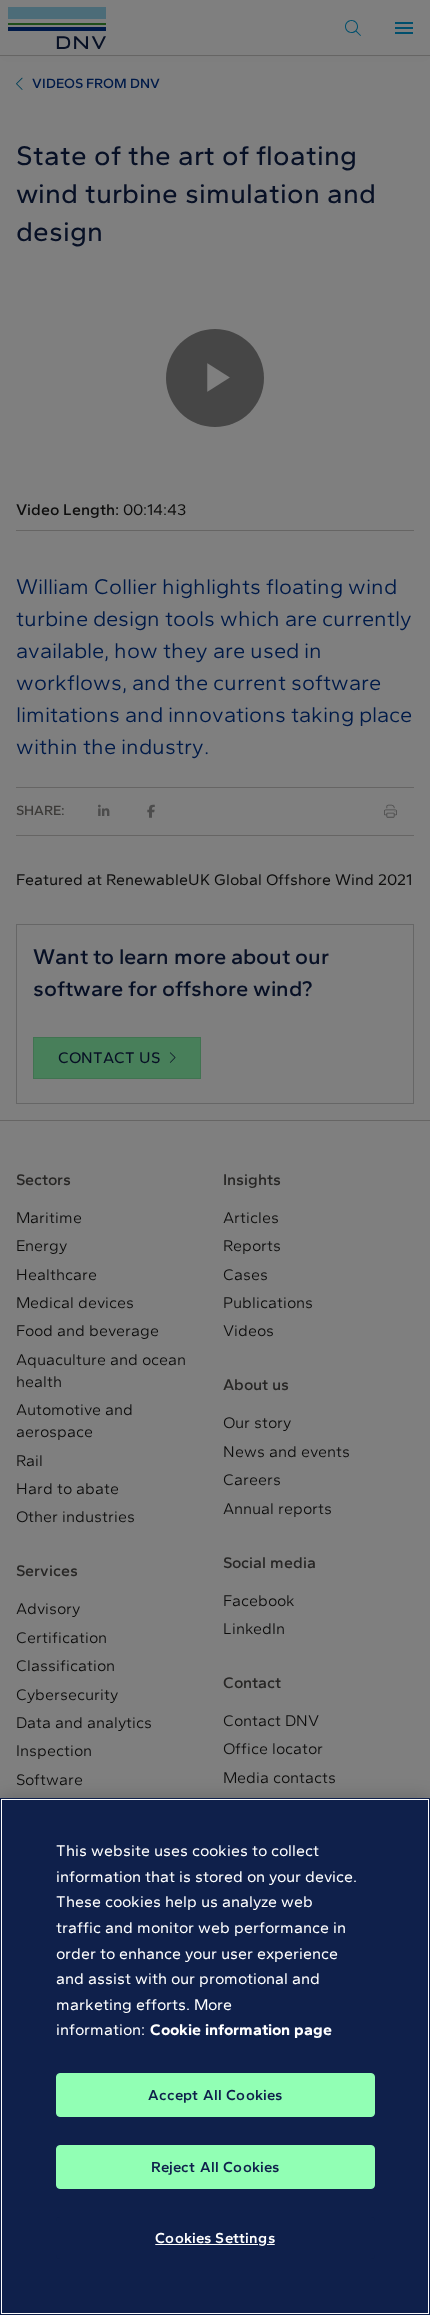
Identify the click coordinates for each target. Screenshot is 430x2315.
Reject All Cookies (215, 2167)
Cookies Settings (214, 2238)
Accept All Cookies (215, 2095)
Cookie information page (241, 2029)
